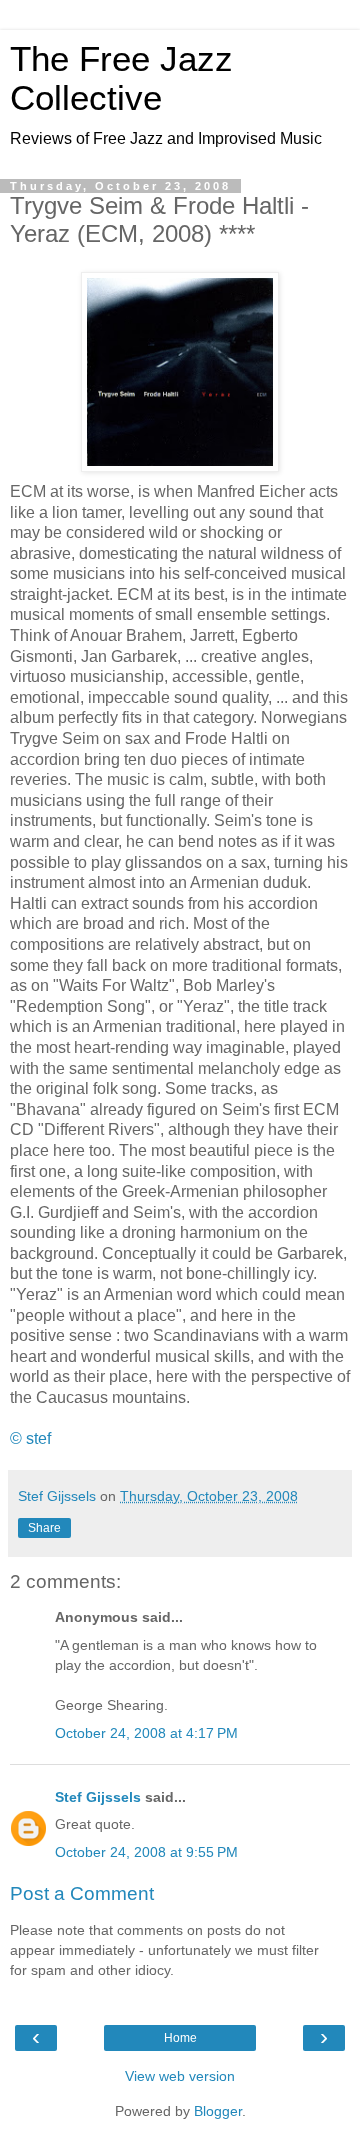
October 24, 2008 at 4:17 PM (146, 1733)
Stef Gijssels (98, 1797)
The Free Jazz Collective (121, 78)
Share (44, 1528)
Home (180, 2038)
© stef (30, 1438)
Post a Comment (82, 1893)
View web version (180, 2076)
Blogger (218, 2111)
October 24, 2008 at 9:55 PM (146, 1852)
